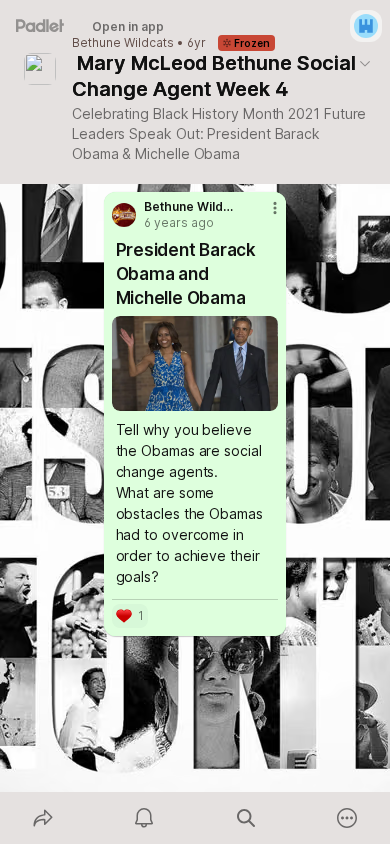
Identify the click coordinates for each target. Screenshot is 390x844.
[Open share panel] (43, 818)
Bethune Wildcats (123, 43)
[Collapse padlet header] (365, 63)
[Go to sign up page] (366, 26)
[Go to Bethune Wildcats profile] (124, 215)
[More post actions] (262, 216)
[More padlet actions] (348, 818)
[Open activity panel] (145, 818)
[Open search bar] (246, 818)
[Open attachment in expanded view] (195, 363)
